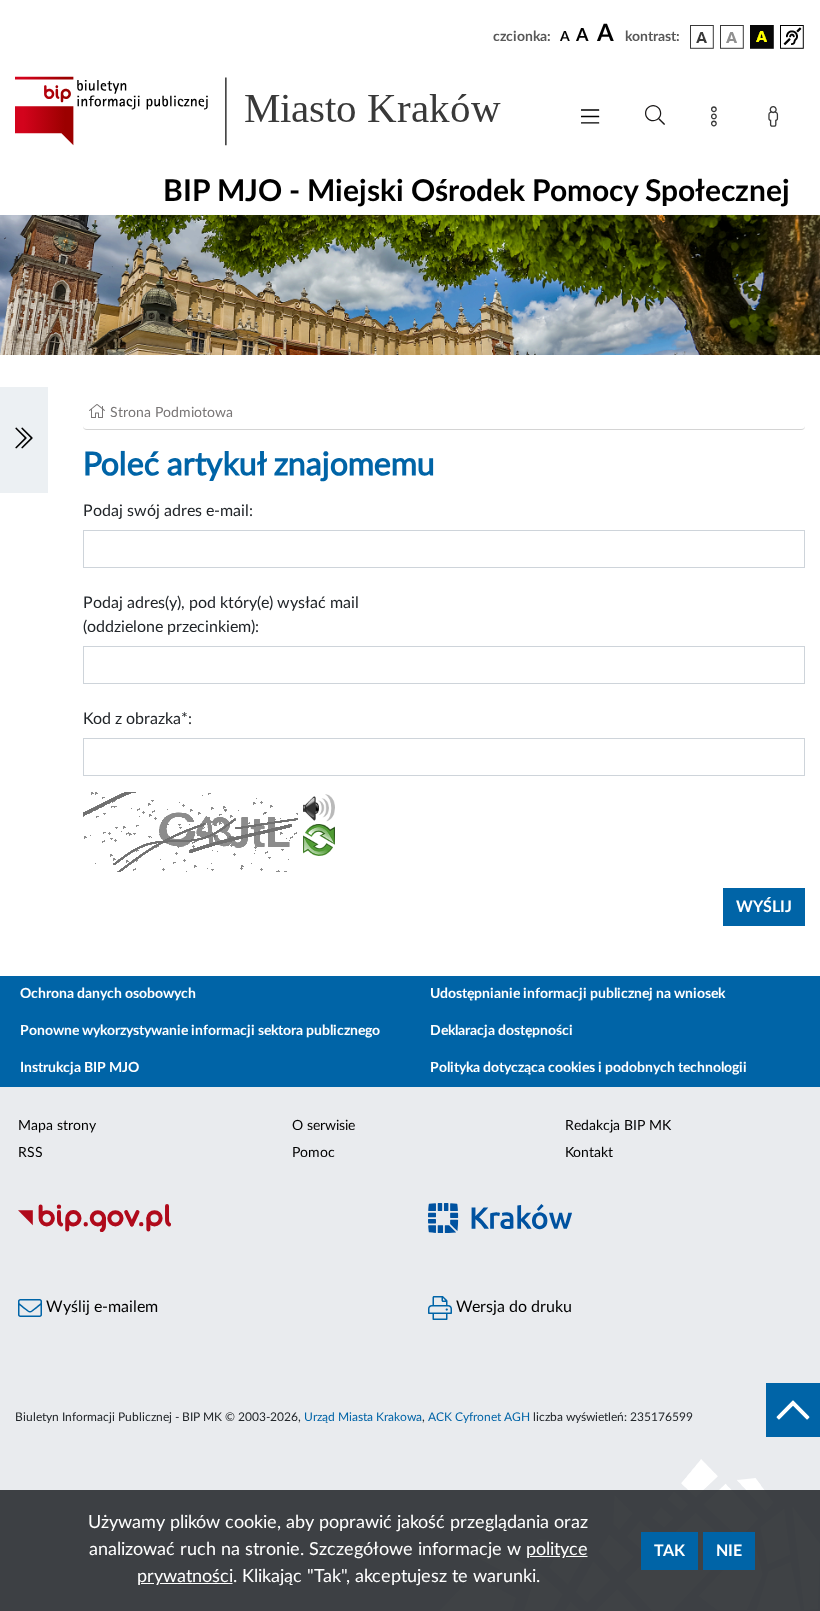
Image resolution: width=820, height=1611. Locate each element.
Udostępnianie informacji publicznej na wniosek (577, 994)
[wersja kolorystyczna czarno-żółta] (762, 37)
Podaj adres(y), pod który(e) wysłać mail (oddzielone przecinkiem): (221, 615)
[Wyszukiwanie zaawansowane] (655, 116)
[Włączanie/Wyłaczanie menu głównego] (590, 118)
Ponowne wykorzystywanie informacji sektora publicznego (200, 1031)
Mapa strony (57, 1126)
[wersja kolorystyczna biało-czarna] (732, 37)
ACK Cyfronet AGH (479, 1417)
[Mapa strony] (718, 120)
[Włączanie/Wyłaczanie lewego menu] (24, 440)
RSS (30, 1153)
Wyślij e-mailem (100, 1307)
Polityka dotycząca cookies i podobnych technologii (588, 1068)
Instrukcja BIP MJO (79, 1068)
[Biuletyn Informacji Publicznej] (205, 1229)
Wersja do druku (512, 1307)
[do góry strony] (793, 1410)
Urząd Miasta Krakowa (363, 1417)
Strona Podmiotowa (171, 413)
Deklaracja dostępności (501, 1031)
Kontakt (589, 1153)
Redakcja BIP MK (618, 1126)
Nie (729, 1551)
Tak (669, 1551)
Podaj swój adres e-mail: (168, 511)
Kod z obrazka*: (137, 719)
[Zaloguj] (777, 120)
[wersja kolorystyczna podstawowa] (702, 37)
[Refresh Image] (319, 844)
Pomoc (313, 1153)
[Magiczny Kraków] (615, 1229)
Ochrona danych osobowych (108, 994)
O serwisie (323, 1126)
